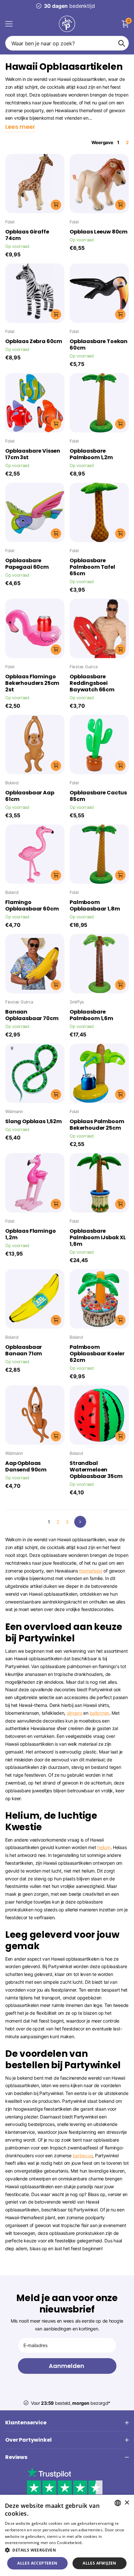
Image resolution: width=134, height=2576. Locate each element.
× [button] (127, 2503)
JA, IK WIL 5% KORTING (45, 1302)
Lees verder (95, 2543)
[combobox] (118, 2503)
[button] (67, 2550)
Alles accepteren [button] (37, 2563)
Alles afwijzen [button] (100, 2563)
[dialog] (67, 2535)
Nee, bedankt (45, 1312)
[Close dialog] (4, 1255)
